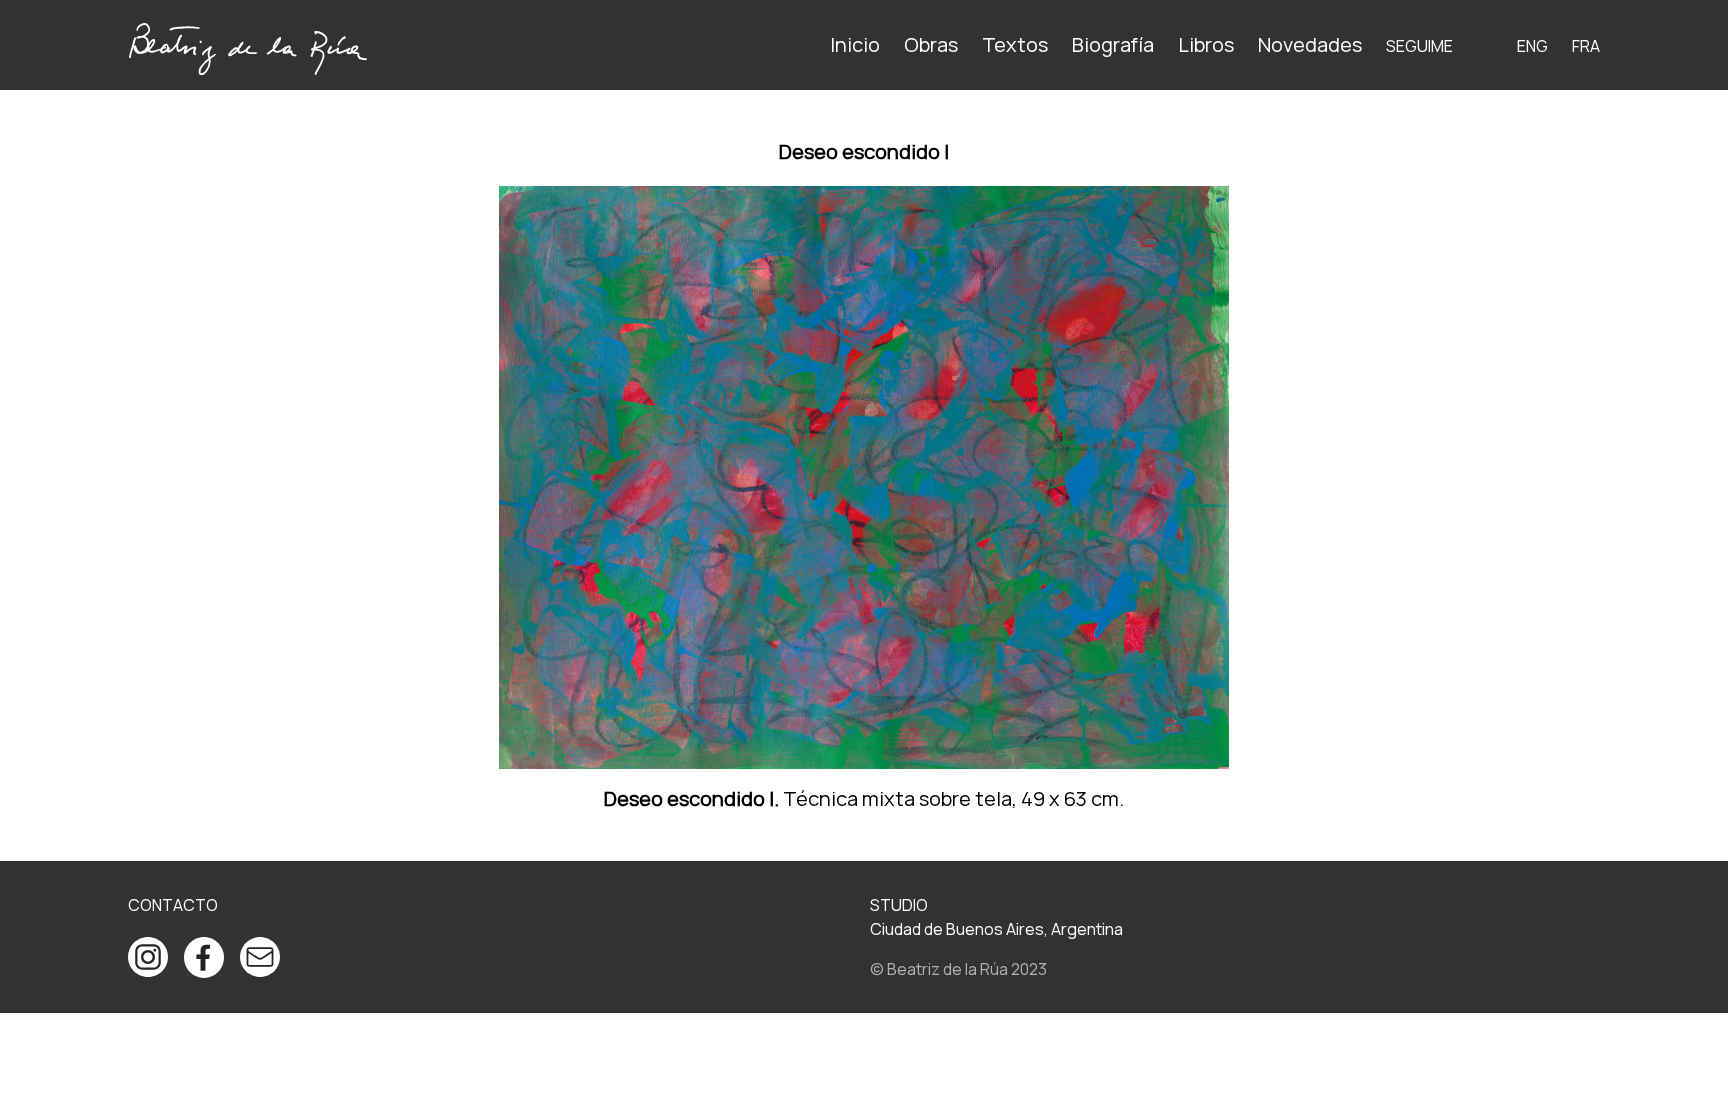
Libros (1206, 44)
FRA (1586, 46)
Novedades (1310, 44)
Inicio (855, 44)
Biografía (1113, 44)
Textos (1015, 44)
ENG (1532, 46)
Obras (931, 44)
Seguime (1419, 46)
